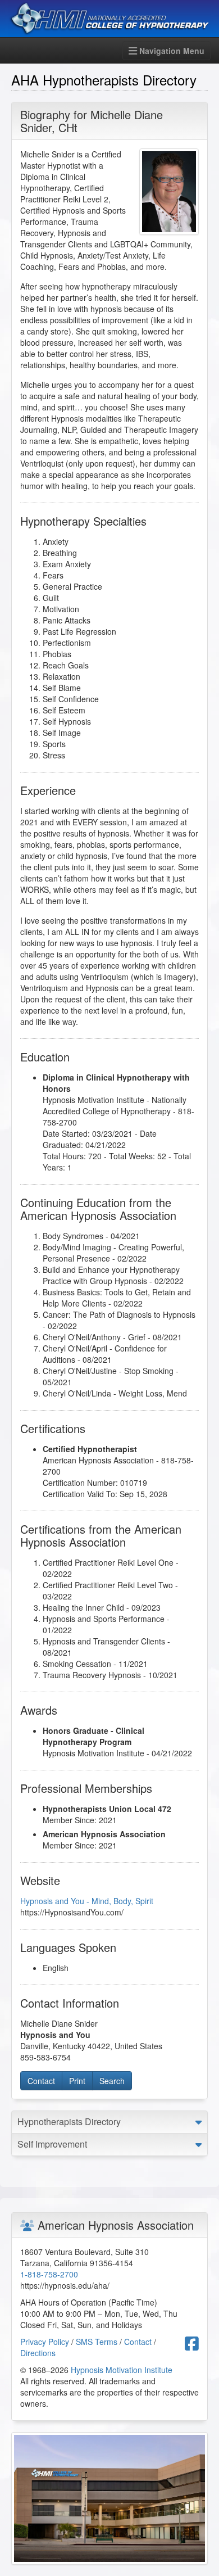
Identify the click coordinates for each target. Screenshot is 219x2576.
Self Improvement (52, 2144)
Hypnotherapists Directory (69, 2121)
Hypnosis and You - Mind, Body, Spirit (87, 1901)
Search (112, 2081)
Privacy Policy (45, 2342)
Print (77, 2081)
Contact (41, 2081)
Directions (38, 2353)
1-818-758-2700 (49, 2274)
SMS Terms (97, 2342)
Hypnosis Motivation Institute (122, 2370)
